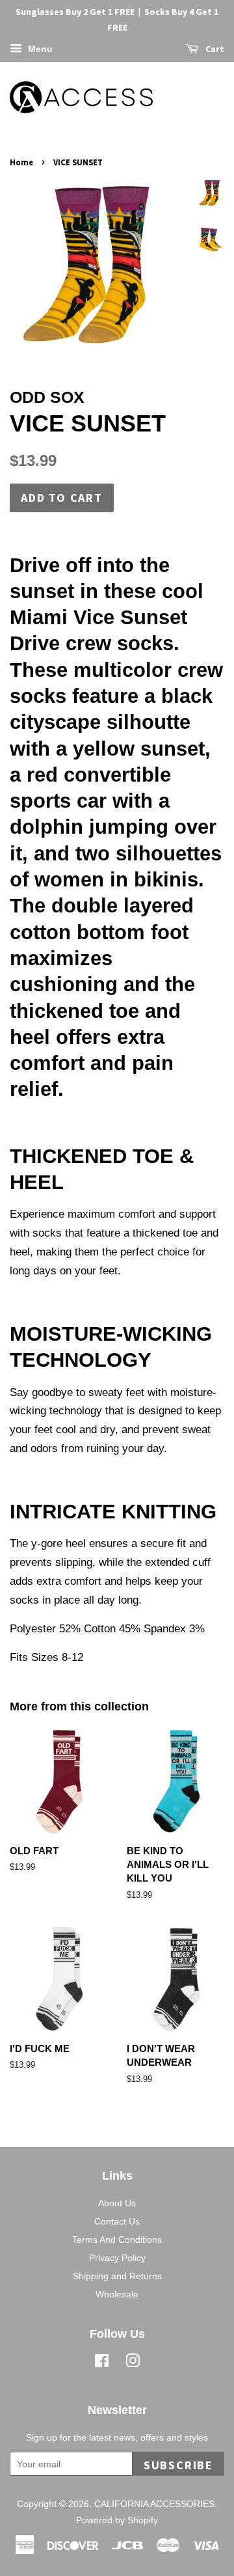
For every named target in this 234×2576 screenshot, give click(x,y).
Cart (214, 49)
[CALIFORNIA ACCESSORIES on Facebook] (102, 2363)
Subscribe (178, 2465)
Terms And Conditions (117, 2240)
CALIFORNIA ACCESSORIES (154, 2504)
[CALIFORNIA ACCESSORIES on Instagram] (133, 2363)
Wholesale (117, 2294)
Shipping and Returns (117, 2276)
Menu (39, 49)
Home (21, 162)
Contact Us (117, 2221)
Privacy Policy (117, 2258)
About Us (117, 2203)
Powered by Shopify (117, 2520)
